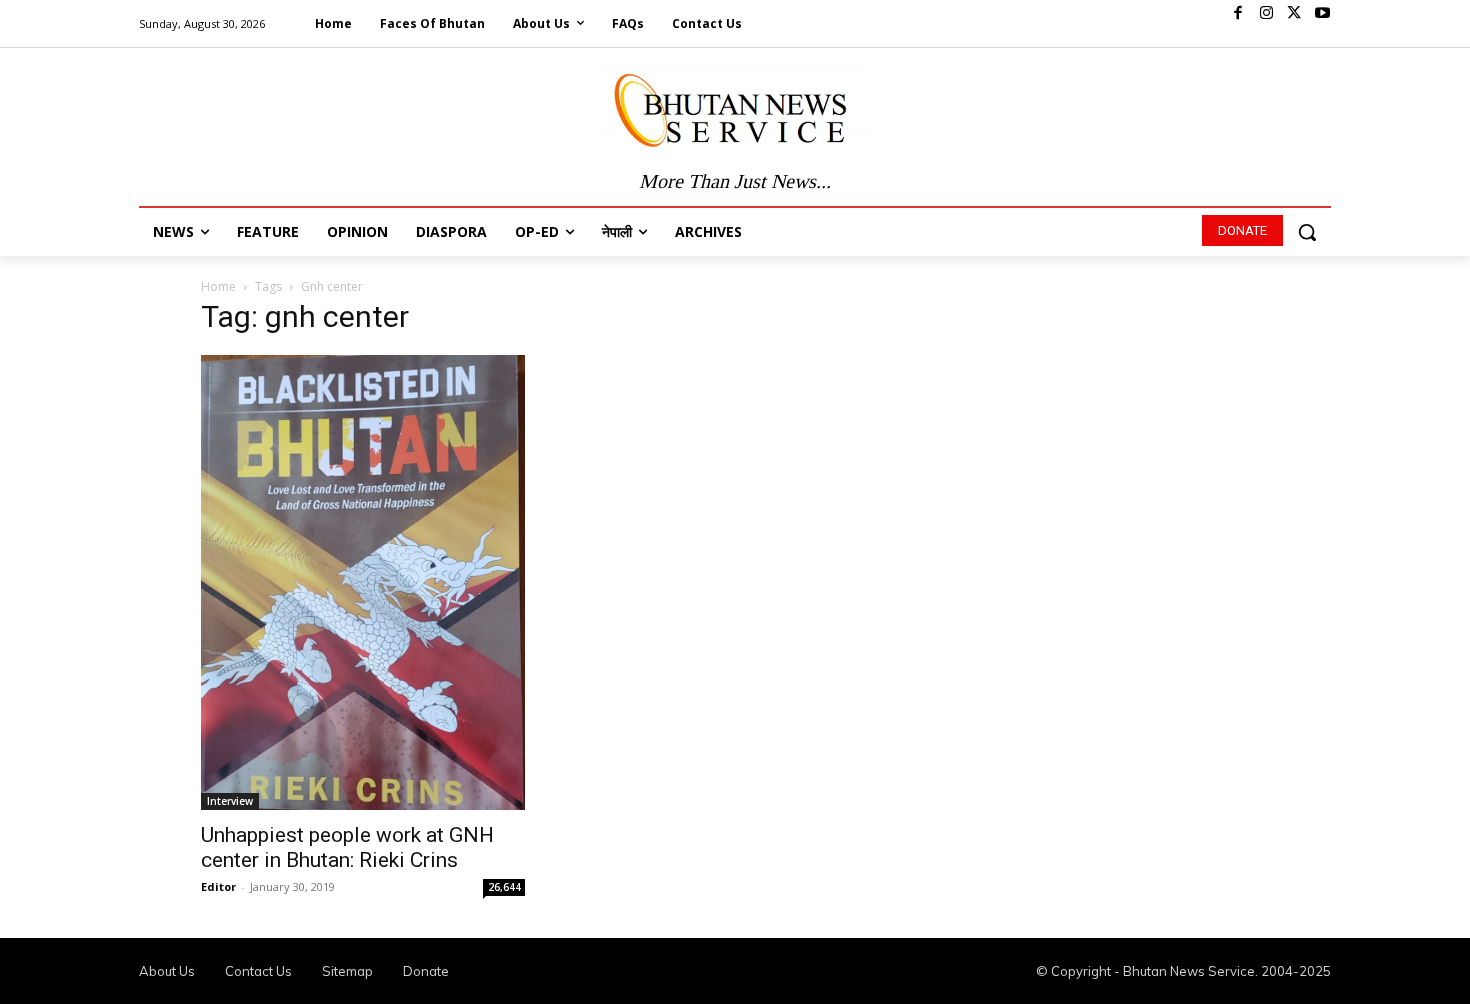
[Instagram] (1266, 14)
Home (218, 286)
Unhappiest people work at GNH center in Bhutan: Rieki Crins (347, 847)
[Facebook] (1238, 14)
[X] (1294, 14)
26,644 (504, 887)
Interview (230, 801)
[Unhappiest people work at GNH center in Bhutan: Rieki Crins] (363, 582)
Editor (218, 886)
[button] (1307, 232)
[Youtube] (1322, 14)
